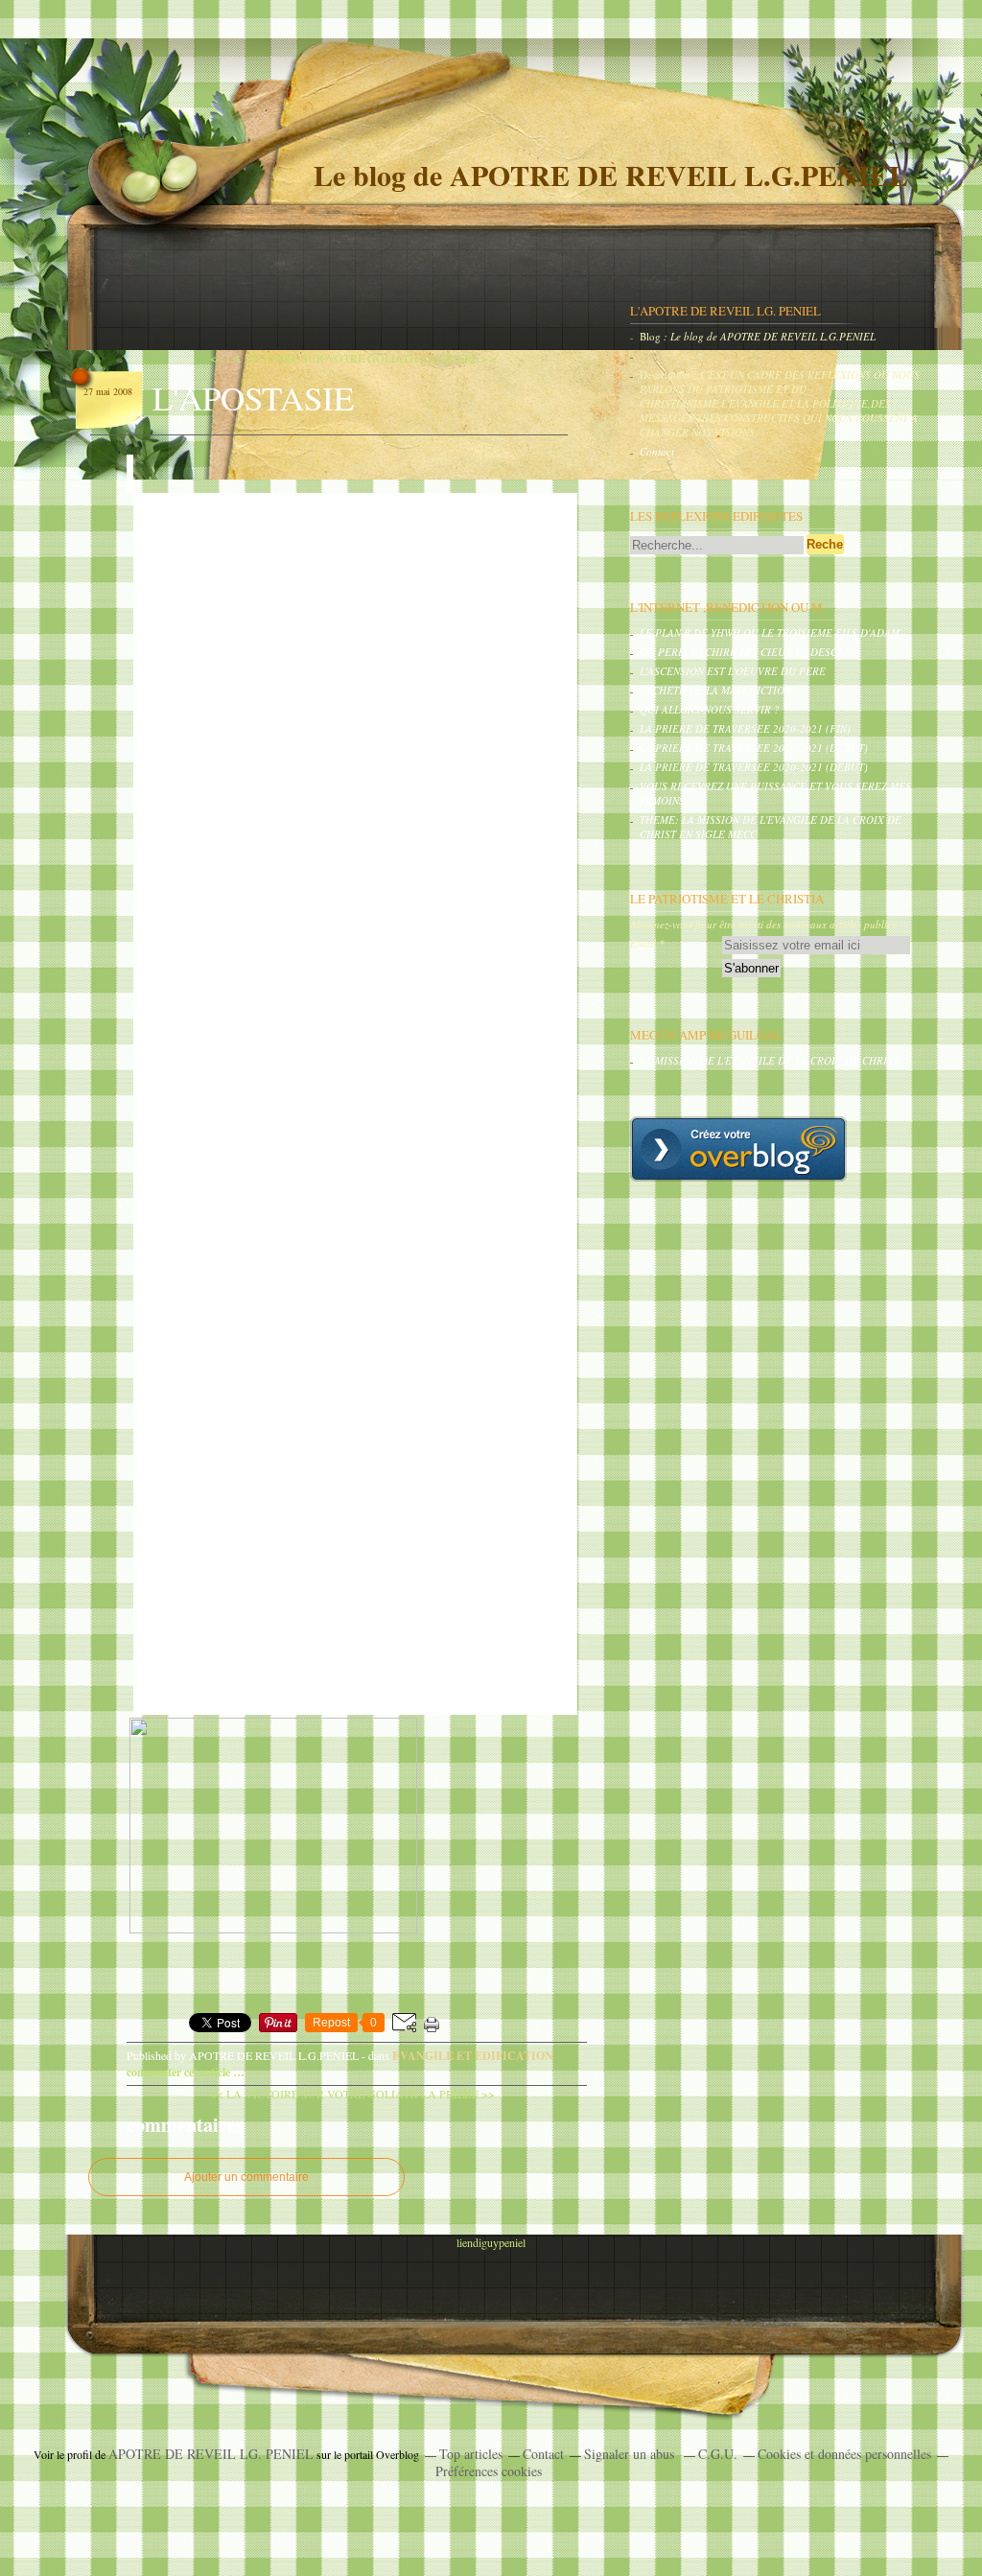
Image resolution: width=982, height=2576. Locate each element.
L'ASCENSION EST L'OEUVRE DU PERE (733, 671)
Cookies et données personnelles (844, 2454)
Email (643, 943)
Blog (650, 336)
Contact (657, 451)
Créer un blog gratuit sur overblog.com (738, 1149)
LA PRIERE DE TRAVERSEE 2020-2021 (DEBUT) (754, 748)
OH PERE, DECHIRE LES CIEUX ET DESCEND (749, 652)
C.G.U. (718, 2454)
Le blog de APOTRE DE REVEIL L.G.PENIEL (611, 175)
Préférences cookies (489, 2471)
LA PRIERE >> (458, 358)
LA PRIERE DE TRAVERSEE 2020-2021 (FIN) (745, 728)
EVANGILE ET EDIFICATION (473, 2056)
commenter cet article (180, 2072)
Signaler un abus (631, 2454)
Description (666, 375)
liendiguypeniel (491, 2242)
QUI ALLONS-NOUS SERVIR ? (710, 709)
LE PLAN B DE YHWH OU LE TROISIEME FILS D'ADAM (770, 632)
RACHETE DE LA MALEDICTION (715, 690)
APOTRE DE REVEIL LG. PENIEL (211, 2454)
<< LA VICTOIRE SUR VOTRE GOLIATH (314, 358)
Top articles (471, 2454)
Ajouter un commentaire (246, 2177)
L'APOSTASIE (253, 398)
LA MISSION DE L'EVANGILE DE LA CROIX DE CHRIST (769, 1060)
